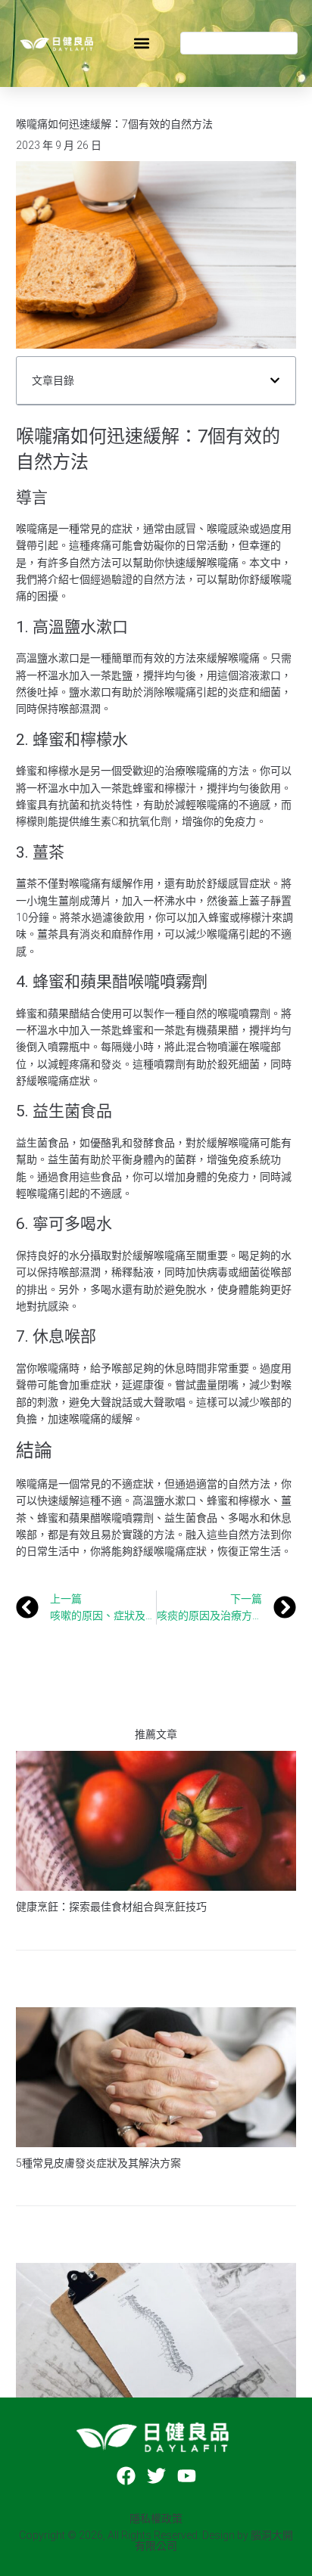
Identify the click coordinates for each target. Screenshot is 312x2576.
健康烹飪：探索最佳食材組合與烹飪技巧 (111, 1907)
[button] (141, 43)
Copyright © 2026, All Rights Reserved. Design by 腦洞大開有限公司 (156, 2540)
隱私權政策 (156, 2519)
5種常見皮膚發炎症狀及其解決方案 (98, 2163)
